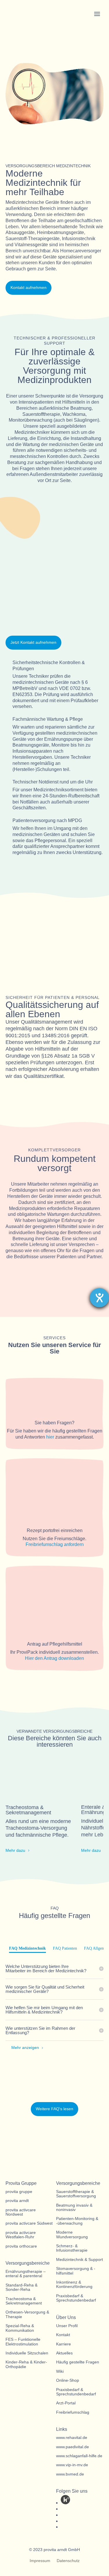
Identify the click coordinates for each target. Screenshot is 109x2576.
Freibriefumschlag (73, 2412)
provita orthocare (21, 2246)
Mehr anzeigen (25, 2048)
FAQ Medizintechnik (27, 1948)
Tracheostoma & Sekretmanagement (24, 2301)
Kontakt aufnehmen (28, 287)
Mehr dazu (15, 1850)
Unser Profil (67, 2326)
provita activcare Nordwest (21, 2212)
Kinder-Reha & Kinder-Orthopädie (26, 2364)
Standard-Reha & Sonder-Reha (22, 2287)
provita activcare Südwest (29, 2223)
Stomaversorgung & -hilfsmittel (76, 2271)
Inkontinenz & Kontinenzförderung (74, 2284)
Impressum (40, 2561)
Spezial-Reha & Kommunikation (20, 2328)
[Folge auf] (65, 2500)
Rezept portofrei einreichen (55, 1530)
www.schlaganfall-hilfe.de (79, 2456)
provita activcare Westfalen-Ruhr (21, 2235)
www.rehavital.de (72, 2438)
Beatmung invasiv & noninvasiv (74, 2208)
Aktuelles (64, 2353)
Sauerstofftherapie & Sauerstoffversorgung (76, 2194)
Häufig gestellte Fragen (78, 2362)
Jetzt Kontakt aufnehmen (33, 642)
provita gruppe (19, 2192)
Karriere (64, 2344)
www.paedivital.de (73, 2447)
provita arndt (17, 2201)
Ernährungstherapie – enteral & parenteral (26, 2274)
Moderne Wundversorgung (72, 2235)
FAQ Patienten (65, 1948)
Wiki (60, 2371)
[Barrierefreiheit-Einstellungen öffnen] (99, 1298)
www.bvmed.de (70, 2474)
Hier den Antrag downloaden (54, 1658)
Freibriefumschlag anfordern (55, 1544)
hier (50, 1437)
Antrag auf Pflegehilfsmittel (55, 1644)
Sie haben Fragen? (54, 1423)
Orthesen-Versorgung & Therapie (27, 2314)
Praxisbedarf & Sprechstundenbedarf (76, 2298)
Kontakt (63, 2335)
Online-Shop (68, 2380)
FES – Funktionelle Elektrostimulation (23, 2342)
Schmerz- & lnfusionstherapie (72, 2248)
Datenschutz (68, 2561)
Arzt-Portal (66, 2403)
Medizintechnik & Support (79, 2260)
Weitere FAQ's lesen (54, 2109)
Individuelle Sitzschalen (27, 2353)
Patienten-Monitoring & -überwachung (77, 2221)
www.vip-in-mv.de (72, 2465)
